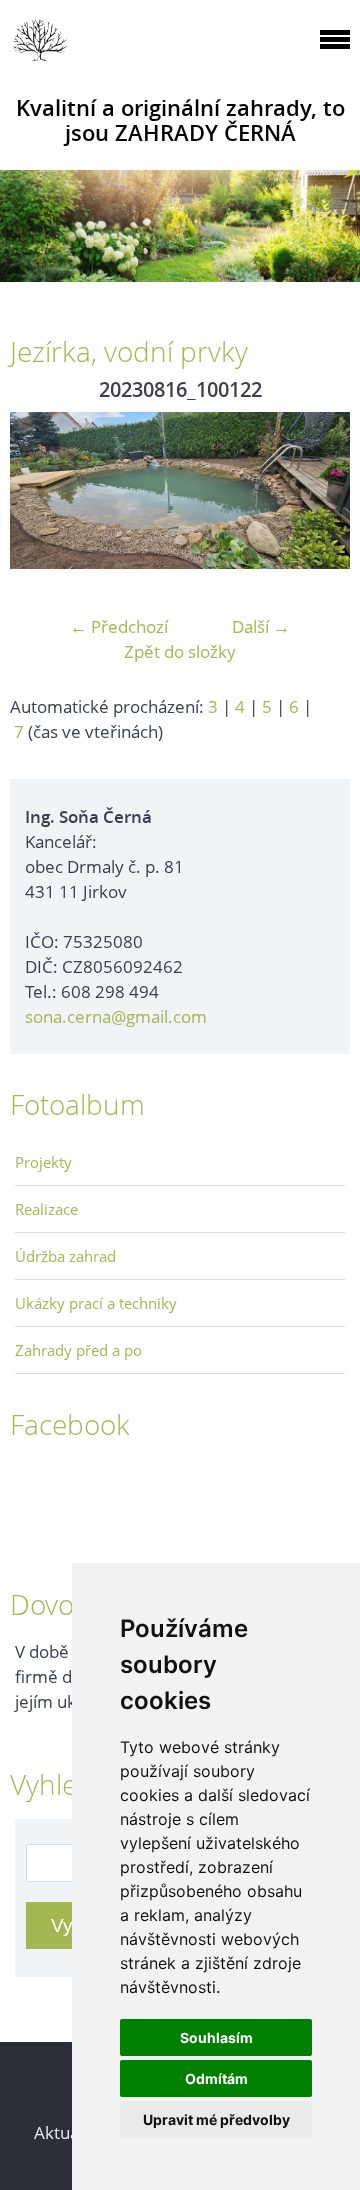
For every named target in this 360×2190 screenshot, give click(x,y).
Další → (261, 626)
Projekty (43, 1162)
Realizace (46, 1209)
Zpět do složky (180, 651)
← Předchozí (119, 626)
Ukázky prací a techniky (96, 1303)
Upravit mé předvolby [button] (216, 2119)
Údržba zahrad (65, 1256)
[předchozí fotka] (42, 490)
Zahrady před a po (78, 1350)
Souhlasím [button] (216, 2037)
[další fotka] (317, 490)
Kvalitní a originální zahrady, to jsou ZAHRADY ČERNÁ (180, 120)
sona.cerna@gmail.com (116, 1016)
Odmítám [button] (216, 2078)
